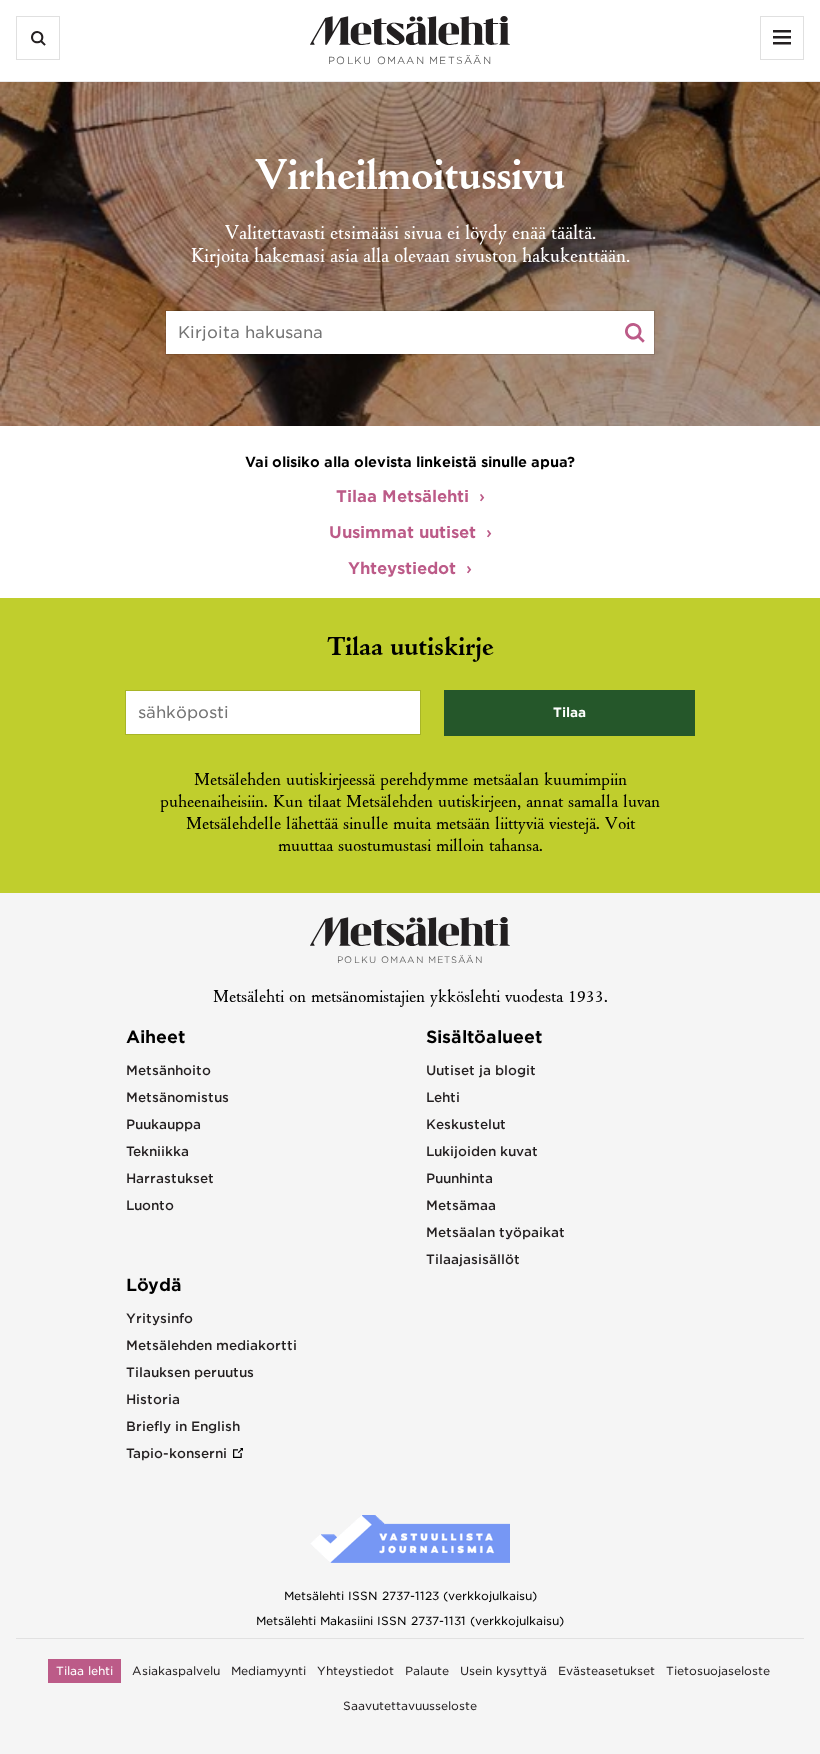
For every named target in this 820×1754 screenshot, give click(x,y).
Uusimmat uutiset (402, 532)
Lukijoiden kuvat (482, 1151)
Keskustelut (466, 1124)
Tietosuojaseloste (718, 1671)
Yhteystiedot (402, 568)
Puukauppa (163, 1124)
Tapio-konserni (176, 1453)
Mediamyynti (268, 1671)
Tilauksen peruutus (190, 1372)
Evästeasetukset (606, 1671)
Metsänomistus (177, 1097)
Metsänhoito (168, 1070)
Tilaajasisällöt (473, 1259)
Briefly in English (183, 1426)
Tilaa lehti (84, 1671)
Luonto (150, 1205)
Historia (153, 1399)
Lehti (443, 1097)
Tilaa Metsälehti (402, 496)
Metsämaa (461, 1205)
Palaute (427, 1671)
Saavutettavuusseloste (410, 1706)
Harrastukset (170, 1178)
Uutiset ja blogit (481, 1070)
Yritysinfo (159, 1318)
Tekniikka (157, 1151)
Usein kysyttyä (503, 1671)
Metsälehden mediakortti (211, 1345)
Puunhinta (459, 1178)
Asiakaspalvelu (176, 1671)
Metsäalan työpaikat (495, 1232)
